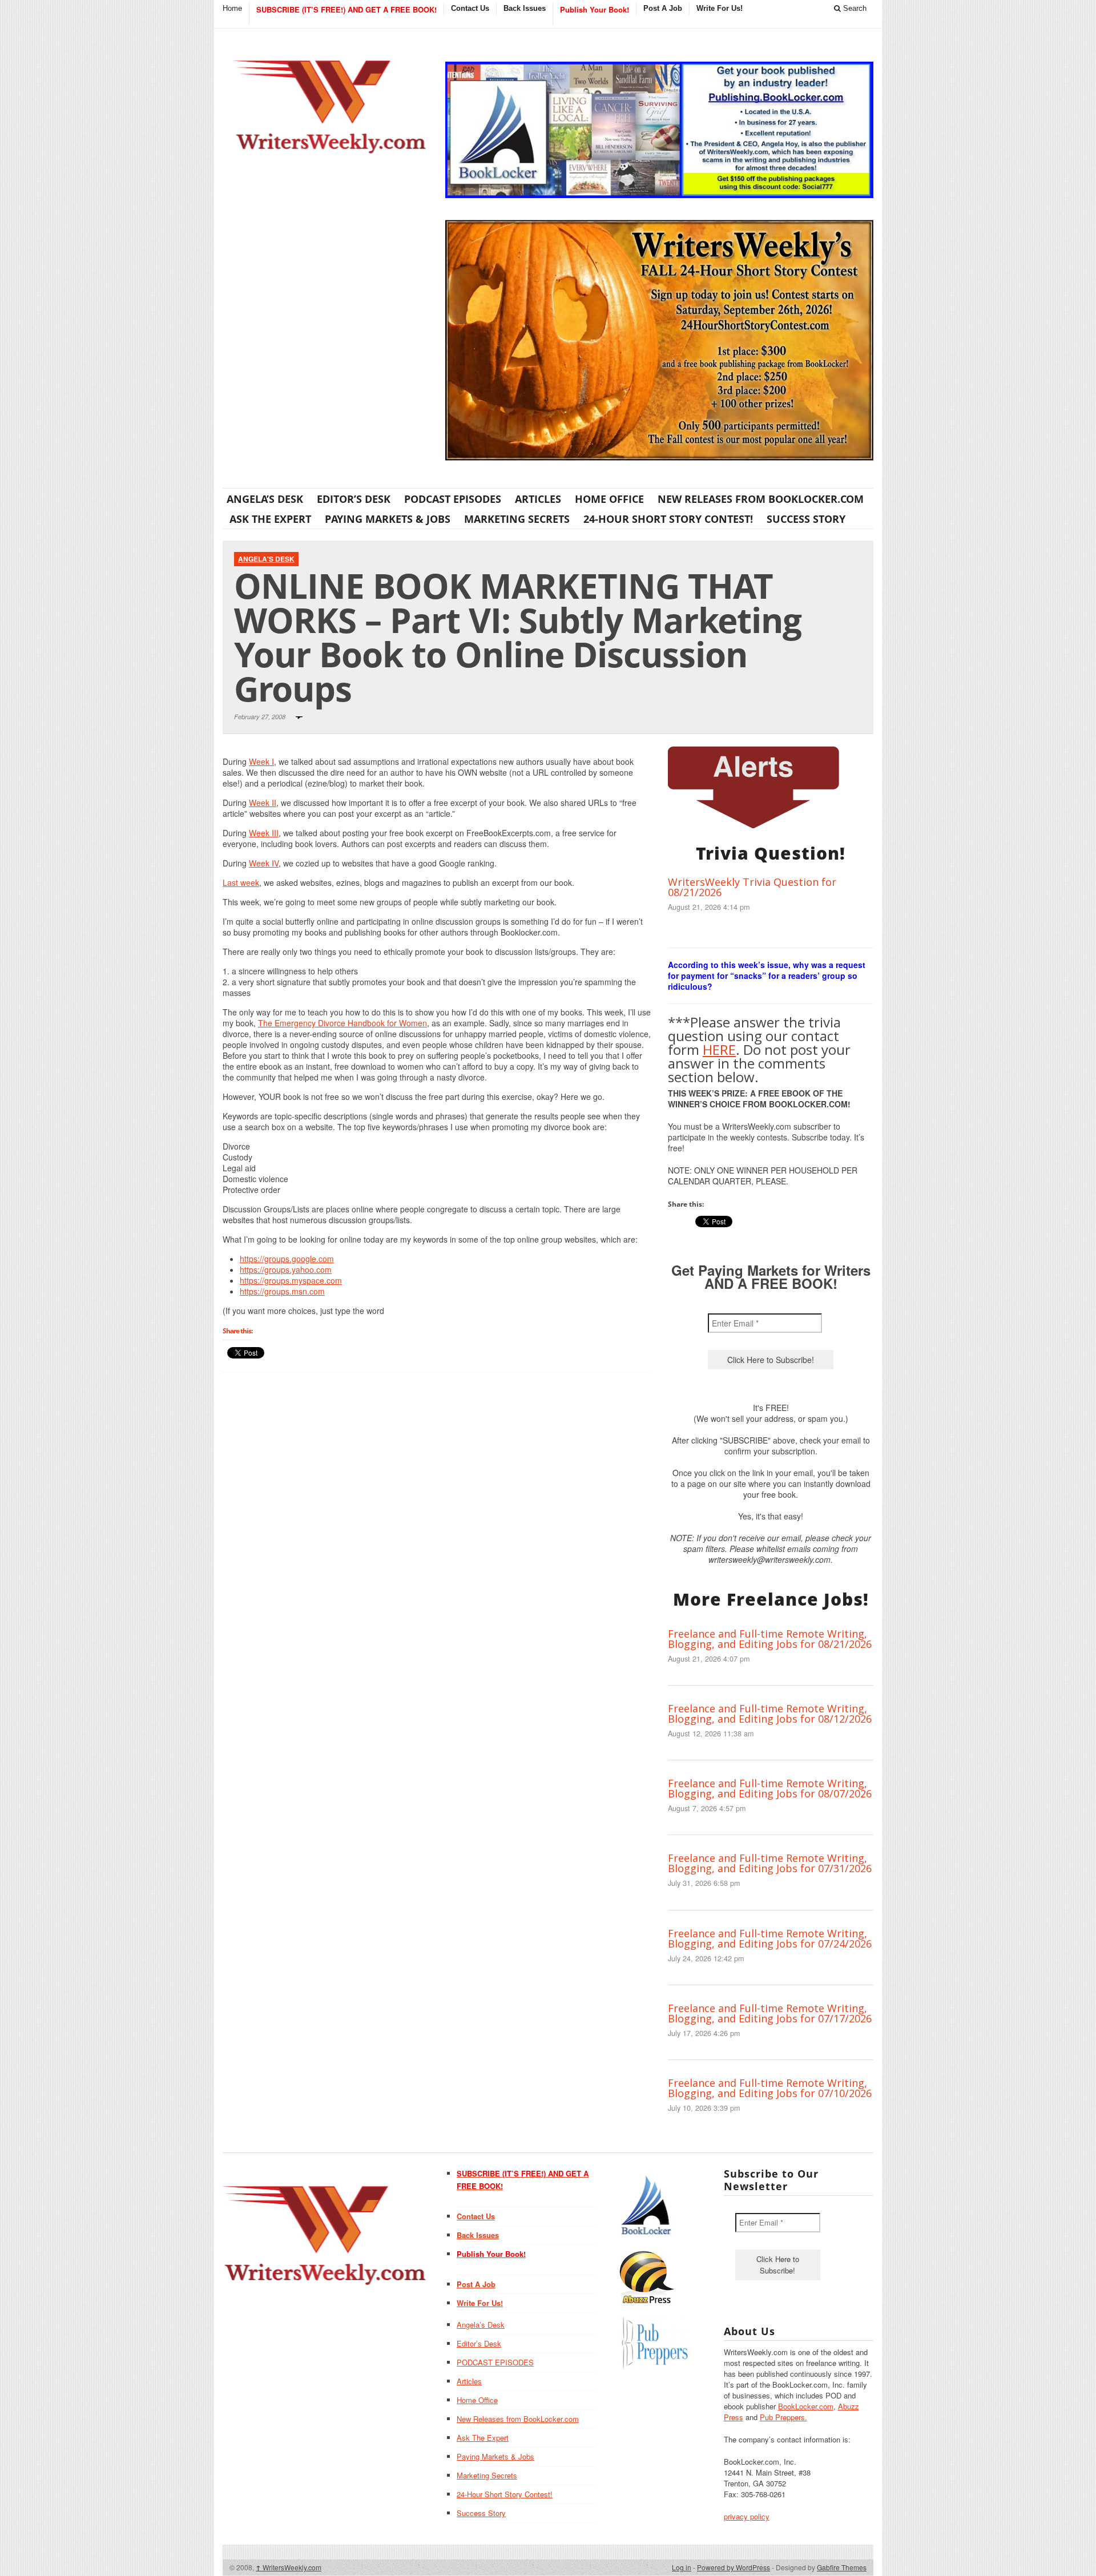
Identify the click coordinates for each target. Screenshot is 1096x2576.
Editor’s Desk (354, 499)
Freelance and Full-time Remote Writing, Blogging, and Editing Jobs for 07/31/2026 (770, 1863)
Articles (538, 499)
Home (232, 8)
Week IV (264, 863)
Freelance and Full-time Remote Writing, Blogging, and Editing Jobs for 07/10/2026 (770, 2088)
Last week (241, 882)
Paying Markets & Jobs (388, 519)
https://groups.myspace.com (291, 1280)
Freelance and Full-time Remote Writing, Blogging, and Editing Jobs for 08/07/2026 (770, 1788)
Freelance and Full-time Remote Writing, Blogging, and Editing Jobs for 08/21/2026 (770, 1639)
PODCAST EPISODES (453, 499)
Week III (264, 833)
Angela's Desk (266, 559)
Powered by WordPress (734, 2567)
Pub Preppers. (783, 2417)
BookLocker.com (806, 2406)
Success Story (806, 519)
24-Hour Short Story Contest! (668, 519)
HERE (719, 1049)
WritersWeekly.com (289, 2567)
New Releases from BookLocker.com (761, 499)
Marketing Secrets (517, 519)
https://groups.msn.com (282, 1291)
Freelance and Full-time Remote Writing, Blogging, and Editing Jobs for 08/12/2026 (770, 1714)
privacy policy (747, 2516)
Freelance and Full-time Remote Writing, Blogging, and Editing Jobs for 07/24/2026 (770, 1938)
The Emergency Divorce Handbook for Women (342, 1023)
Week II (263, 803)
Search (854, 8)
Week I (261, 761)
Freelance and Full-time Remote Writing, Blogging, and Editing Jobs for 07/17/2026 (770, 2013)
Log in (682, 2567)
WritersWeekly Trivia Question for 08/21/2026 (752, 887)
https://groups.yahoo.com (286, 1269)
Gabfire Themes (842, 2567)
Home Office (609, 499)
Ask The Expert (270, 519)
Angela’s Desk (265, 499)
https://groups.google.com (287, 1259)
